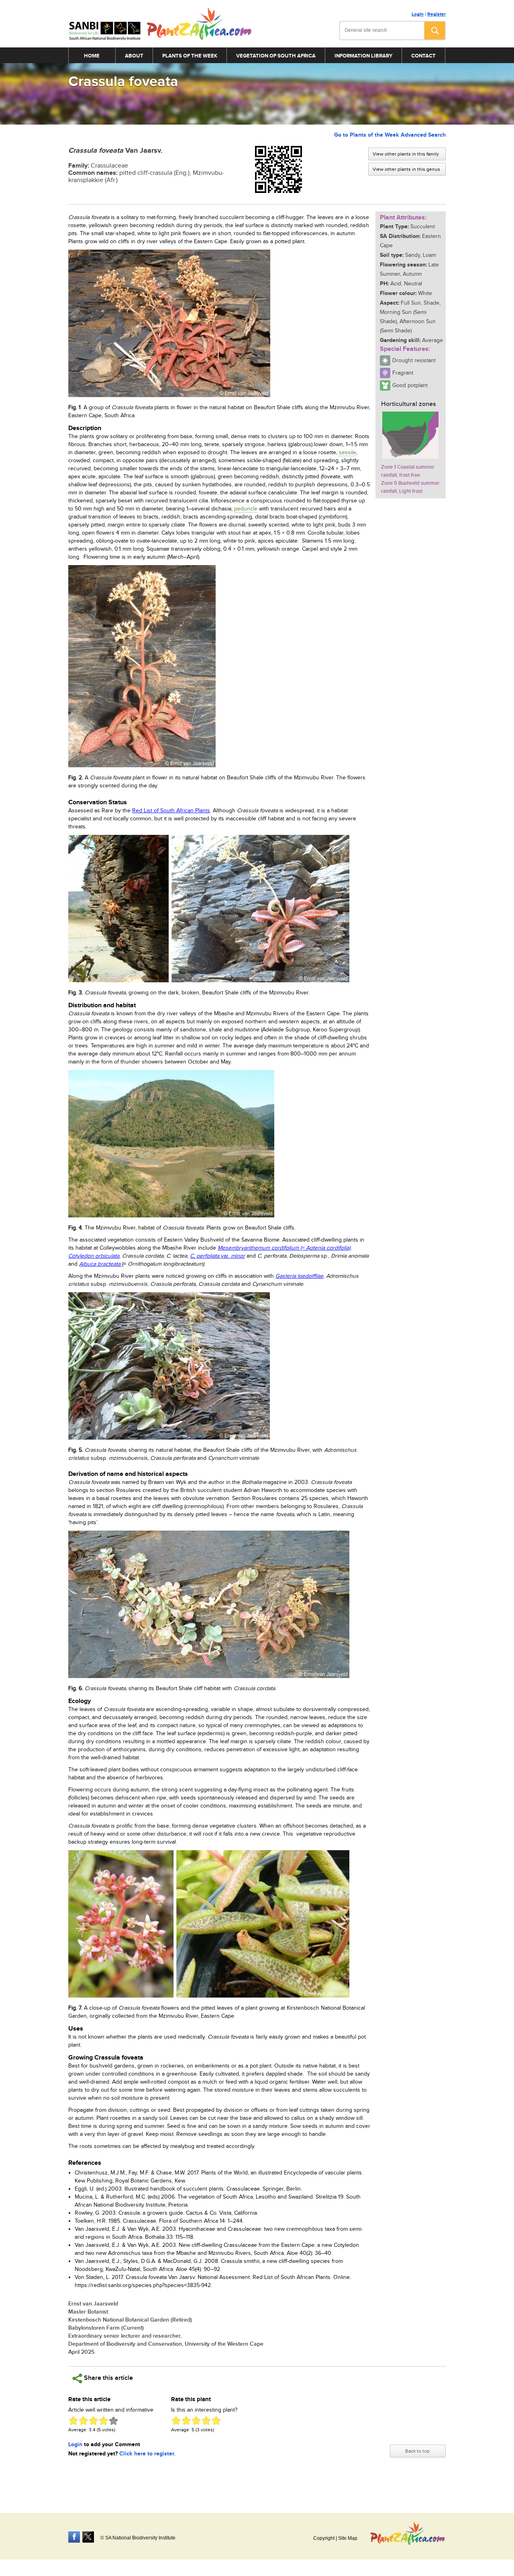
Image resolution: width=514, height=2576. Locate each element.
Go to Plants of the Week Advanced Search (390, 135)
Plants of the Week (190, 56)
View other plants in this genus (406, 169)
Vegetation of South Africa (276, 56)
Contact (423, 56)
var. (217, 1256)
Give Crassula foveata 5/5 (113, 2421)
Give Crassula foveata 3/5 (93, 2421)
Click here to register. (147, 2454)
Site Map (348, 2538)
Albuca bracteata (101, 1264)
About (134, 56)
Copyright (324, 2538)
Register (436, 14)
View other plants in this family (406, 154)
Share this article (108, 2378)
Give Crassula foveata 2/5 (83, 2421)
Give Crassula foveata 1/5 (73, 2421)
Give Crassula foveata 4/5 (103, 2421)
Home (92, 56)
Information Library (363, 56)
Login (418, 14)
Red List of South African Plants (171, 811)
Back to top (417, 2451)
